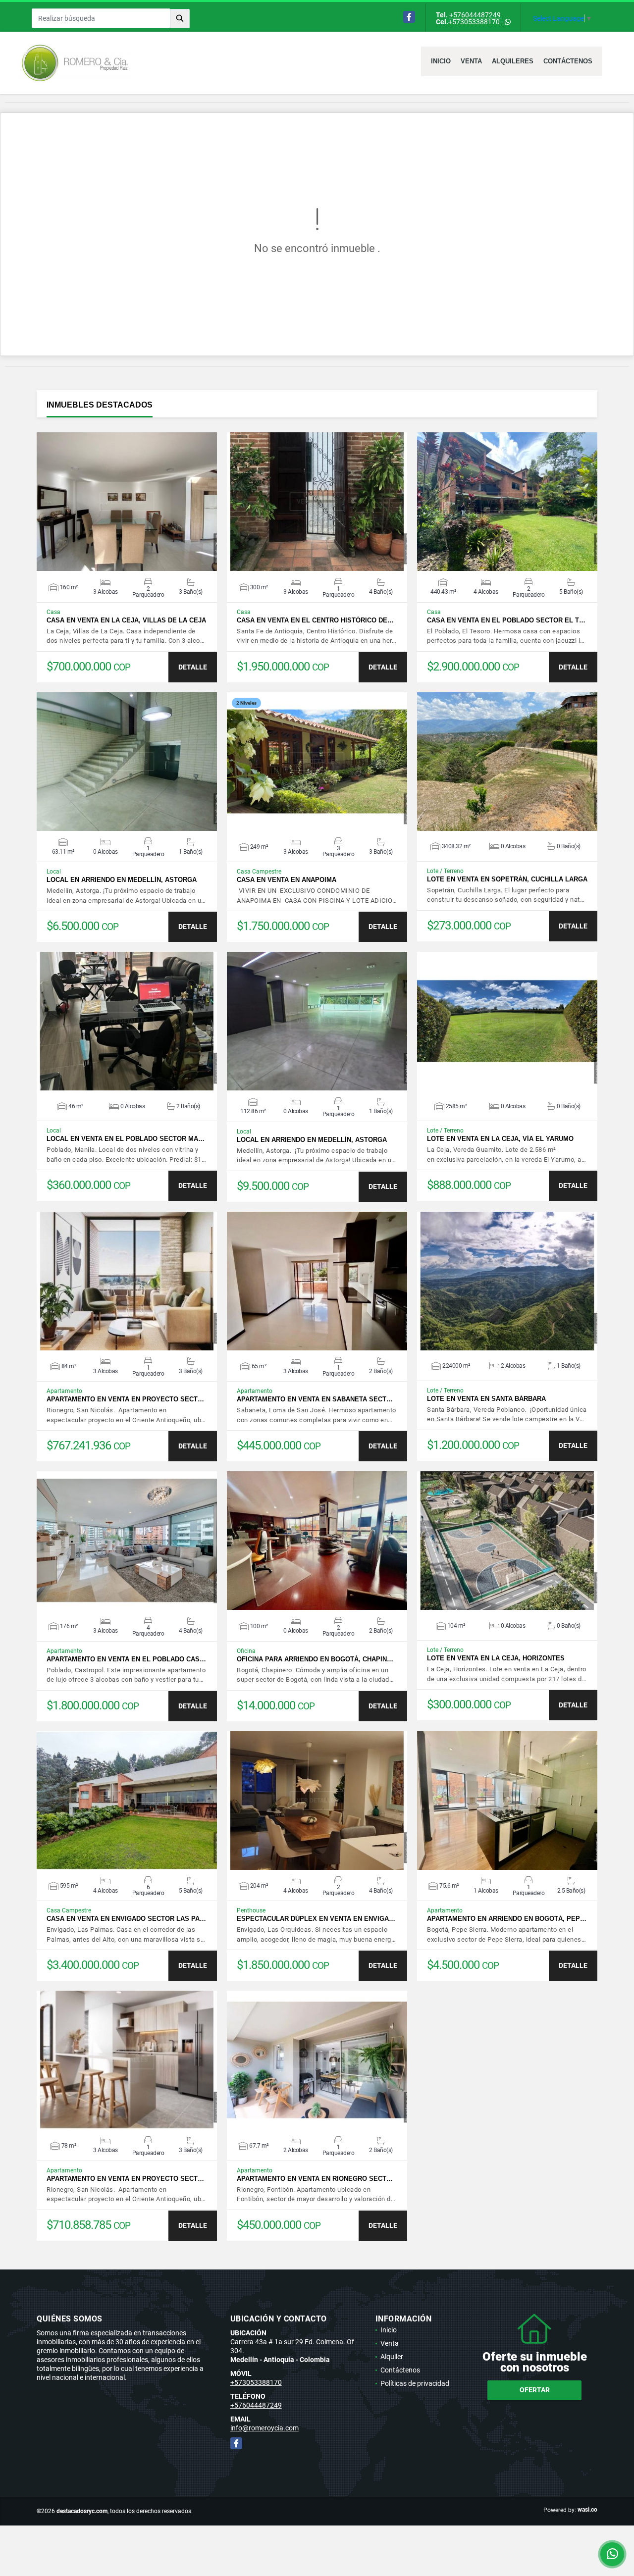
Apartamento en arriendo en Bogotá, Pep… (507, 1919)
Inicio (441, 61)
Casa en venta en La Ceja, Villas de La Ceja (126, 620)
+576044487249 (475, 15)
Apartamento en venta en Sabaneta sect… (315, 1399)
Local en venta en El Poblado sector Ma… (126, 1139)
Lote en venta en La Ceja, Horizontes (496, 1658)
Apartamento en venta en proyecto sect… (125, 1399)
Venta (471, 61)
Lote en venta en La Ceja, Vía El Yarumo (500, 1139)
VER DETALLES (127, 502)
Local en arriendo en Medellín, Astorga (122, 880)
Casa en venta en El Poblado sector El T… (506, 620)
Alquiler (392, 2357)
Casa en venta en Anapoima (287, 880)
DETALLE (193, 667)
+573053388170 (474, 22)
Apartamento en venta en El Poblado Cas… (126, 1659)
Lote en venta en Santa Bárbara (486, 1399)
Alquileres (513, 61)
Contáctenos (568, 61)
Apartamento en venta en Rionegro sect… (315, 2179)
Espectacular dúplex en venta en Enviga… (316, 1919)
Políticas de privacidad (415, 2383)
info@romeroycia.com (264, 2428)
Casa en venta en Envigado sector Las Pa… (126, 1919)
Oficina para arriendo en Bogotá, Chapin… (315, 1659)
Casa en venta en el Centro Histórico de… (315, 620)
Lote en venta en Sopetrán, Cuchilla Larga (507, 879)
